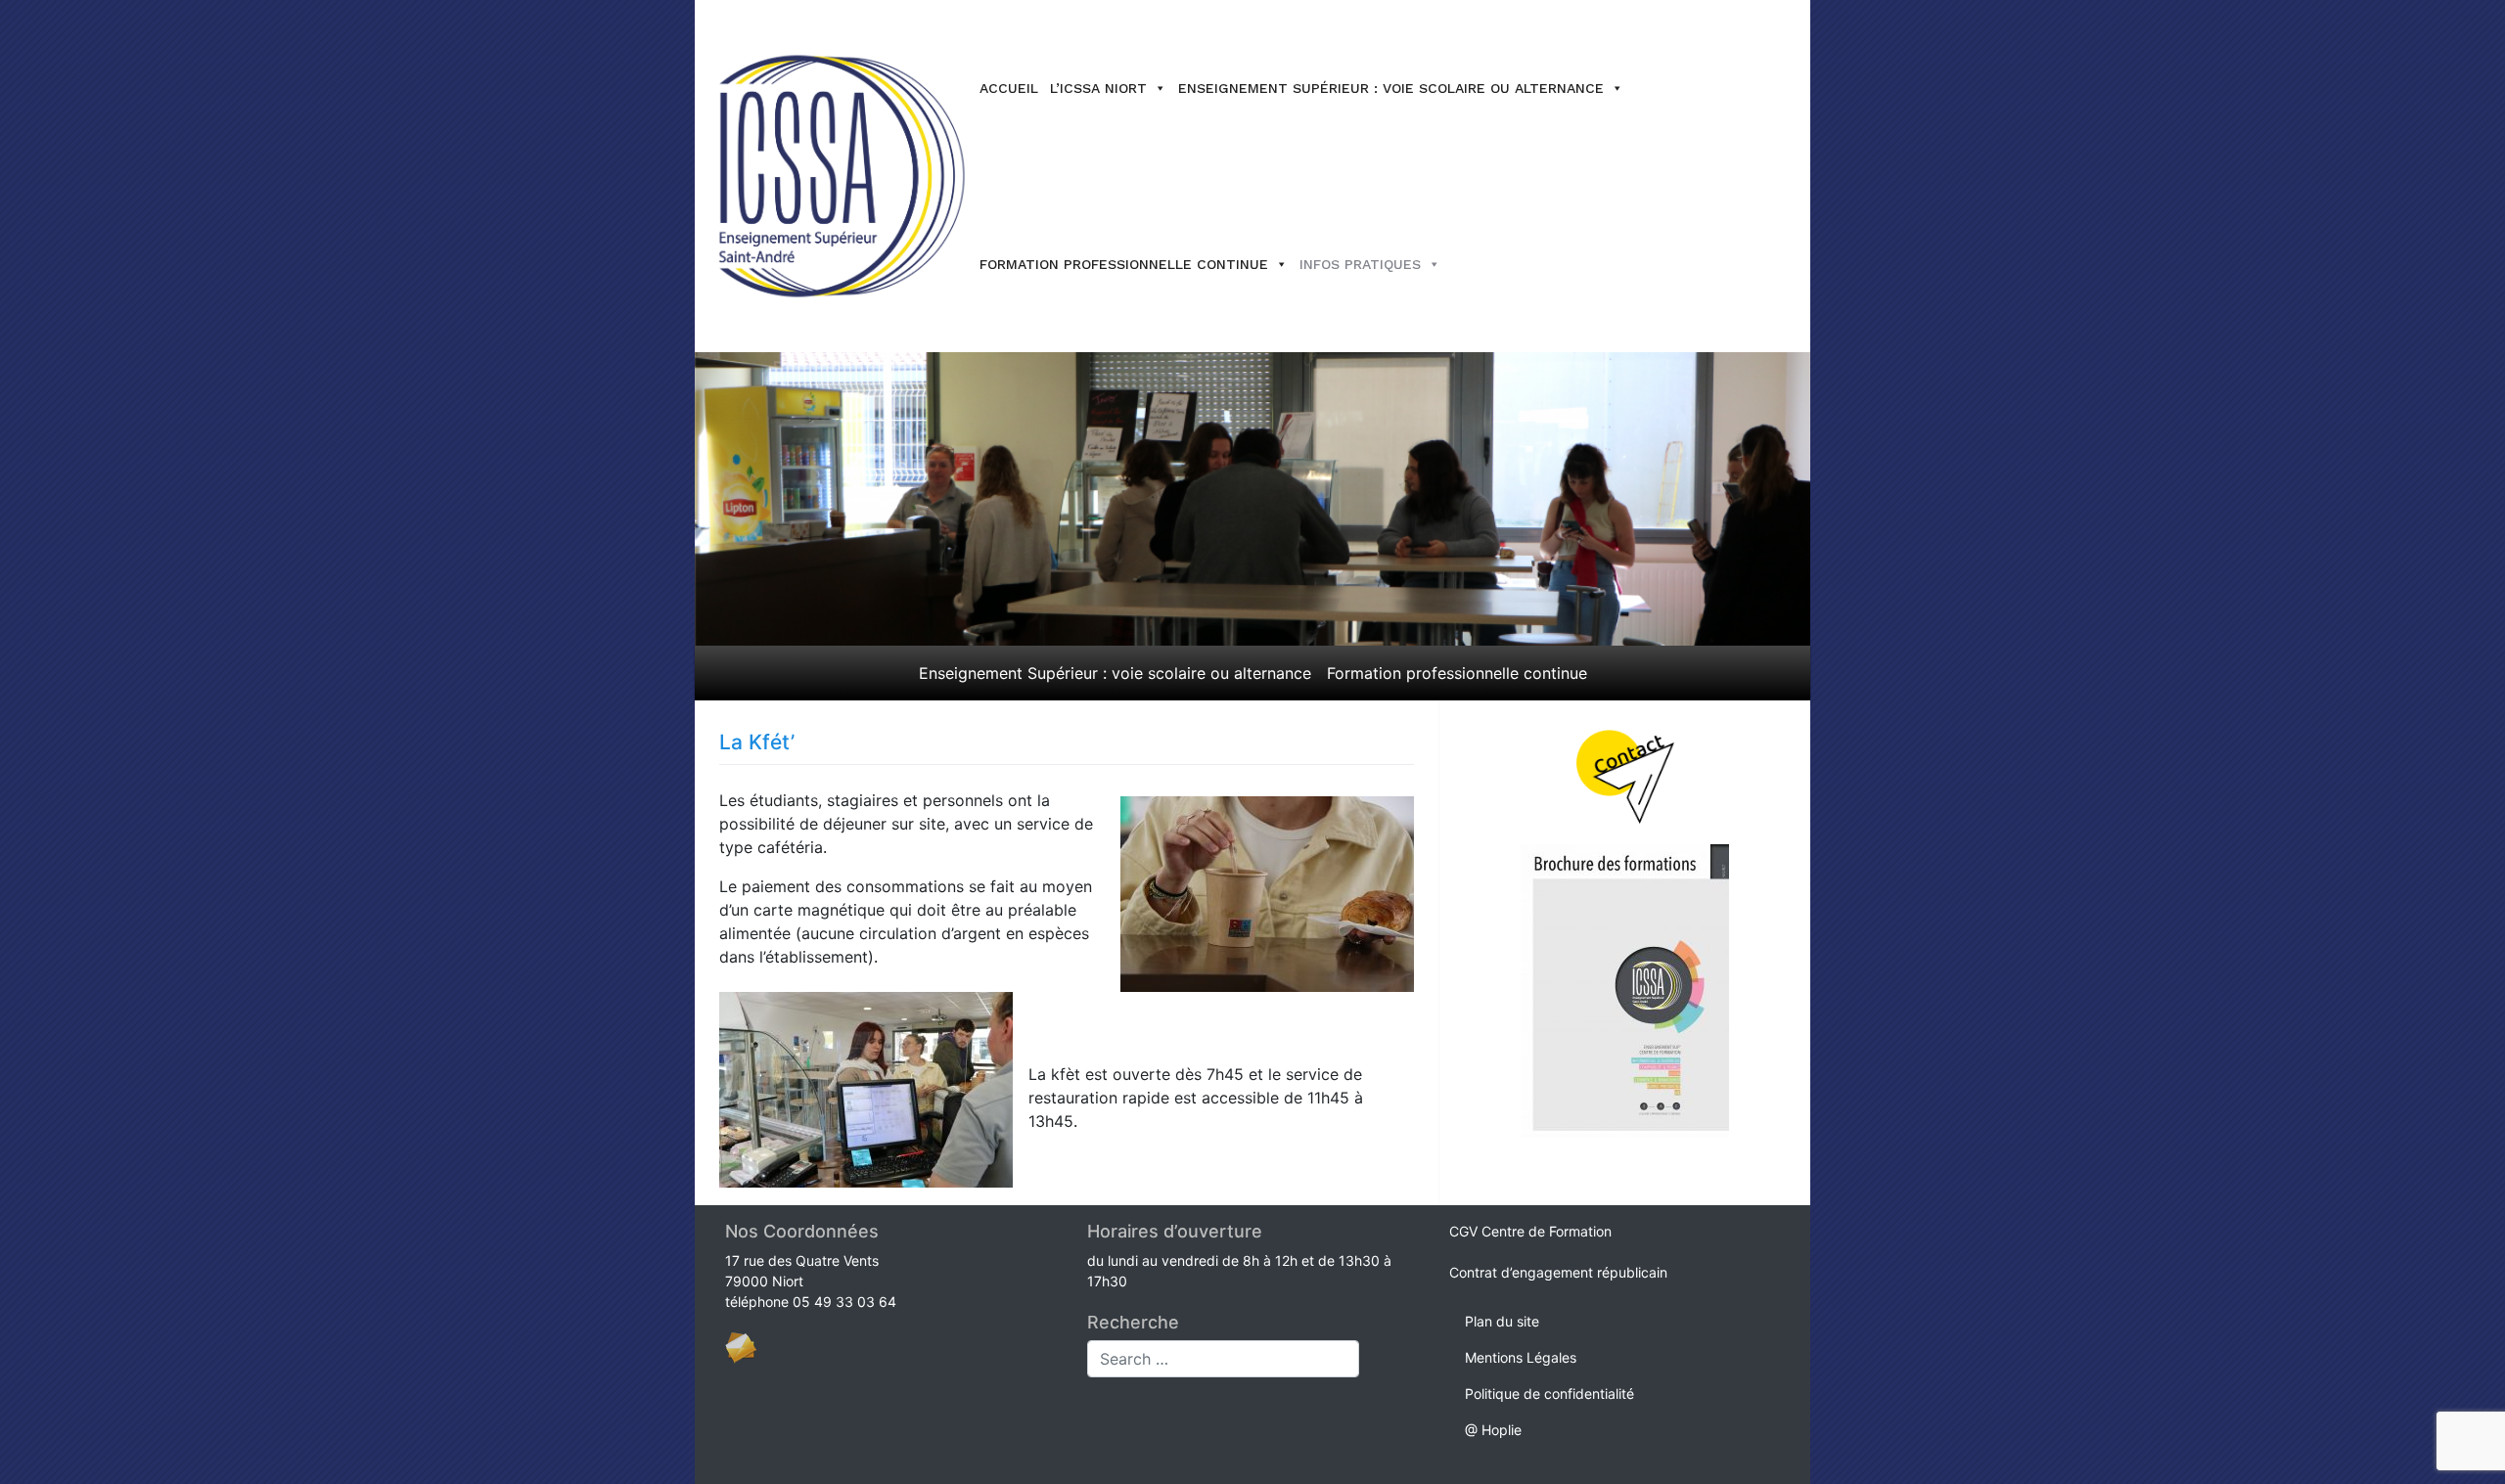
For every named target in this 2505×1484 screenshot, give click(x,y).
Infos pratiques (1360, 264)
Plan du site (1502, 1321)
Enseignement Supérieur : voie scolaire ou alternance (1391, 88)
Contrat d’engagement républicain (1558, 1272)
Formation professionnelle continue (1124, 264)
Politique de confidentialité (1549, 1394)
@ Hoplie (1493, 1430)
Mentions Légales (1521, 1357)
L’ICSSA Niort (1098, 88)
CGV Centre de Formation (1530, 1231)
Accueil (1009, 88)
